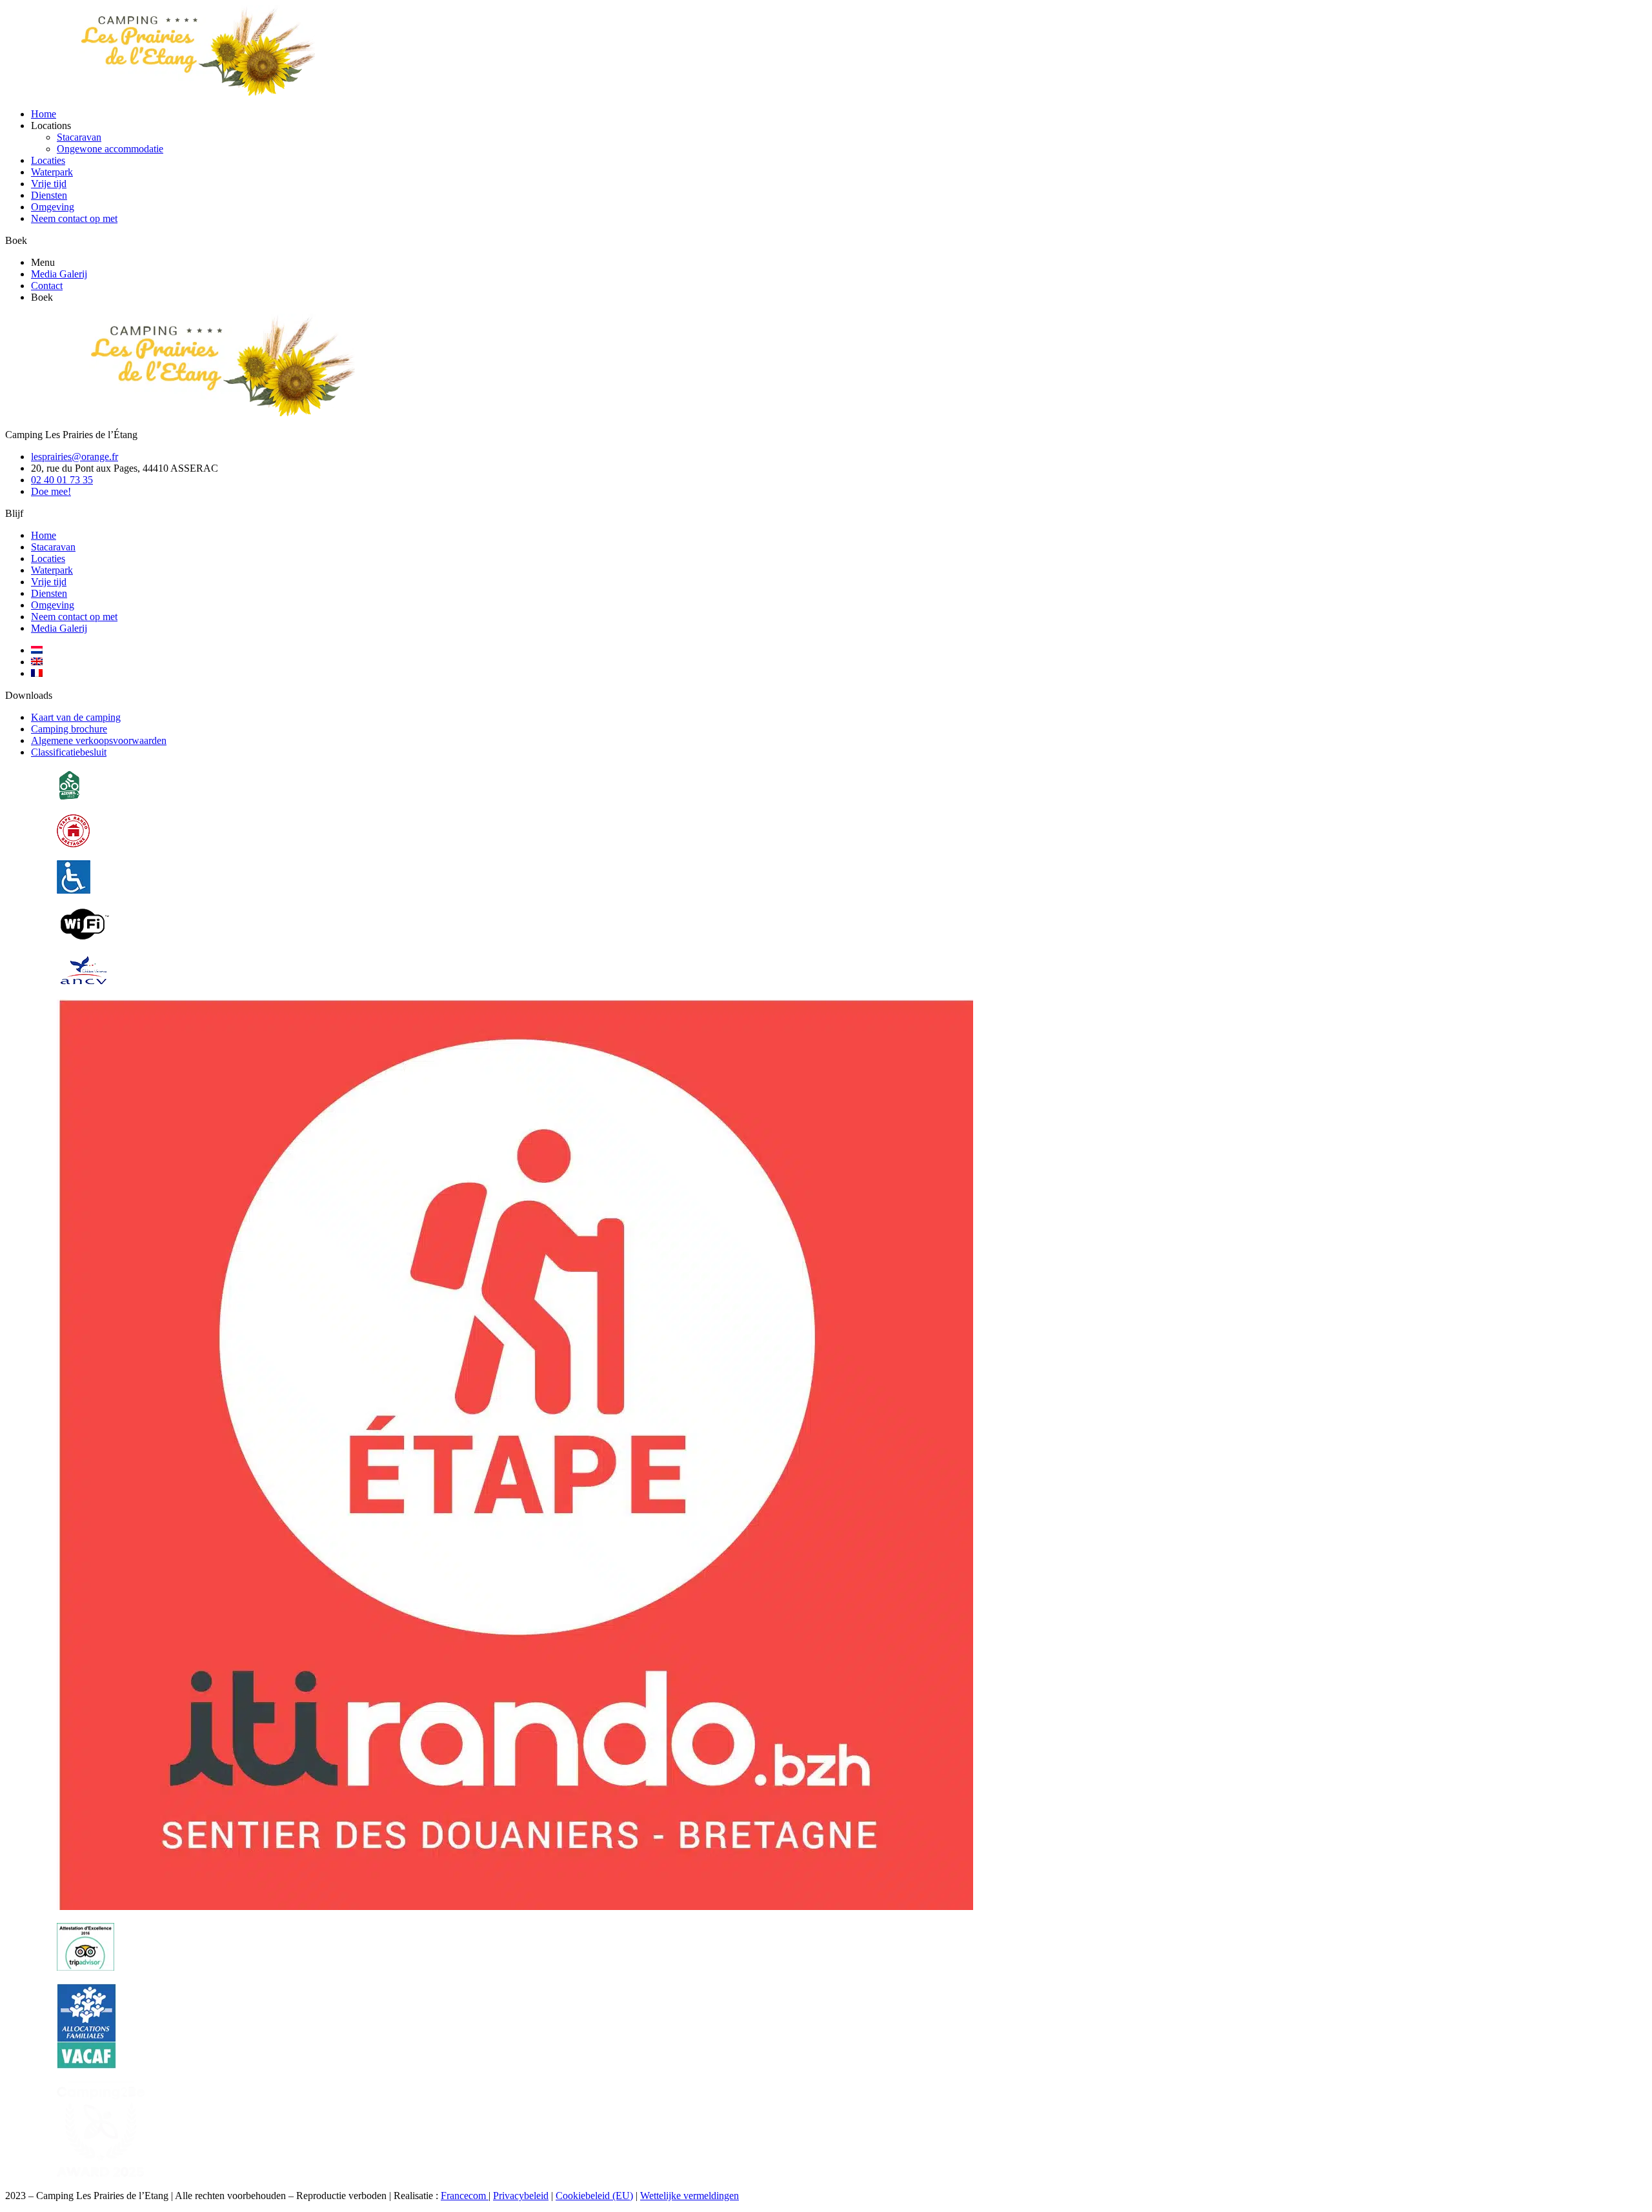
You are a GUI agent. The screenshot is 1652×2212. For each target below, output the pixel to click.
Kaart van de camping (76, 717)
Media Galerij (59, 274)
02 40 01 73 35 (62, 480)
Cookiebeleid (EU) (594, 2196)
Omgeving (53, 207)
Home (44, 114)
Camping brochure (69, 729)
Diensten (49, 195)
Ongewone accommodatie (110, 149)
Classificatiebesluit (69, 752)
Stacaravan (79, 137)
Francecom (465, 2196)
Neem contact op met (74, 218)
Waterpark (52, 172)
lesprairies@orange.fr (75, 457)
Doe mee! (51, 491)
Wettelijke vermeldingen (690, 2196)
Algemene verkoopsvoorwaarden (99, 740)
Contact (47, 286)
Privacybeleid (521, 2196)
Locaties (48, 160)
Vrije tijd (49, 184)
